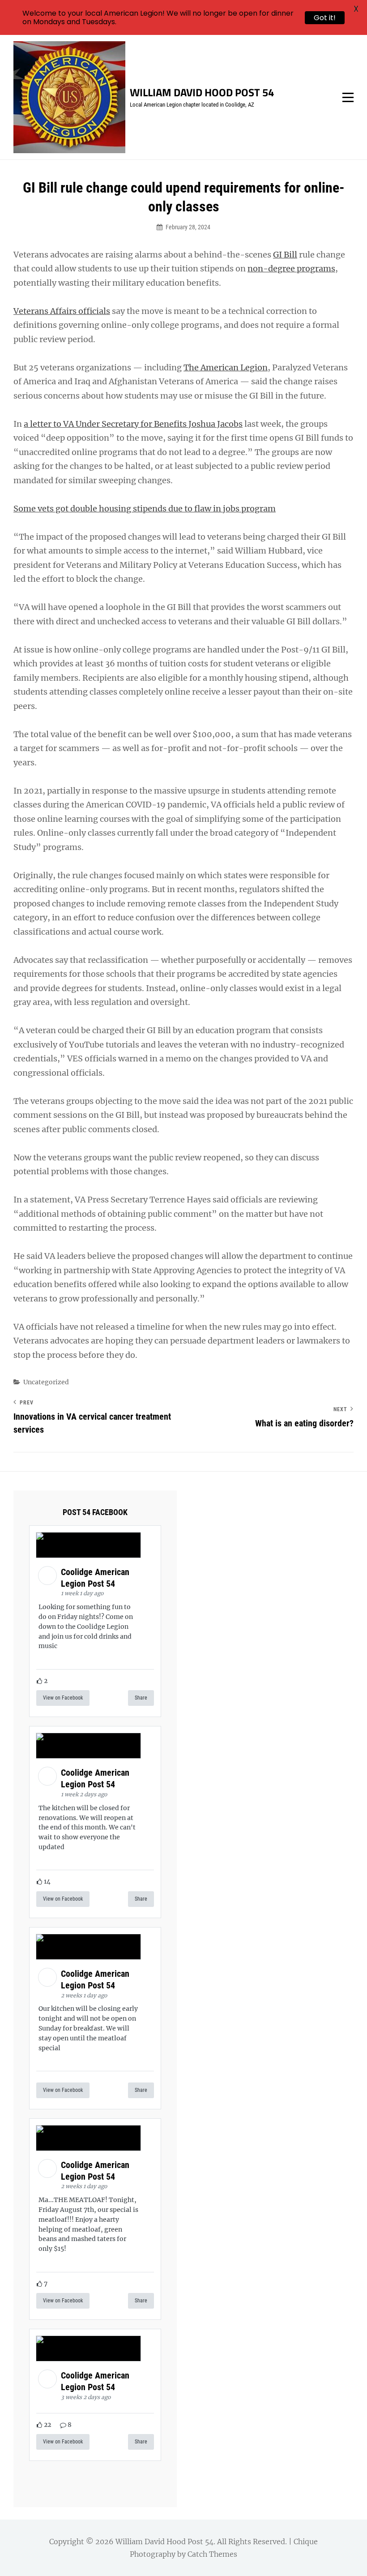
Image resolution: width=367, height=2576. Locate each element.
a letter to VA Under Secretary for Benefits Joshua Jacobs (133, 424)
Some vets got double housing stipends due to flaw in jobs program (145, 509)
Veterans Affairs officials (62, 311)
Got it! (325, 18)
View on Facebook (63, 1698)
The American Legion (226, 367)
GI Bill (285, 255)
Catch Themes (212, 2554)
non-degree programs (291, 268)
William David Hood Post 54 (202, 92)
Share (141, 1698)
